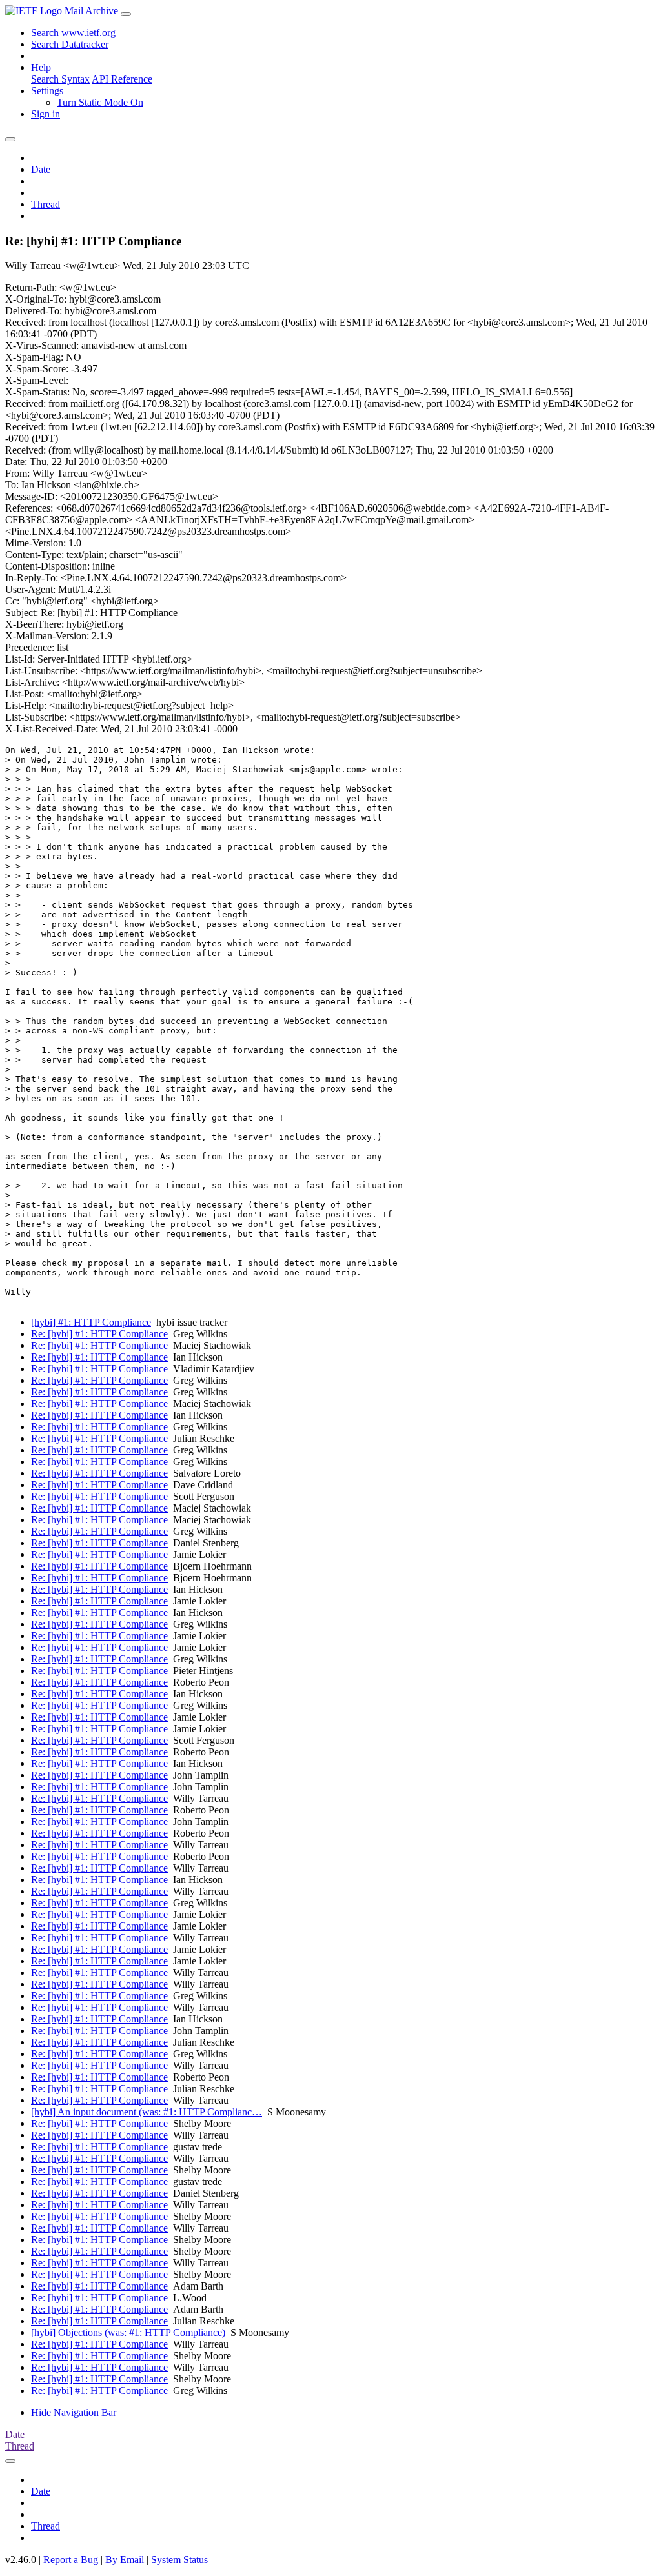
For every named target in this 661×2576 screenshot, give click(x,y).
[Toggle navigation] (126, 14)
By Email (125, 2560)
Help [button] (41, 67)
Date (41, 169)
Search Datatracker (70, 44)
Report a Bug (71, 2560)
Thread (46, 204)
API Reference (122, 79)
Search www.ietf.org (73, 33)
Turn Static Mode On (100, 102)
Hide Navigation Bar (74, 2412)
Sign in (46, 114)
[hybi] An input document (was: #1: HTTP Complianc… (147, 2112)
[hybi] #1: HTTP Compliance (91, 1322)
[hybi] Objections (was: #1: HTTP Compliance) (128, 2332)
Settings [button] (47, 91)
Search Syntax (60, 79)
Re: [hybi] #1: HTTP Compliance (99, 1334)
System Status (179, 2560)
